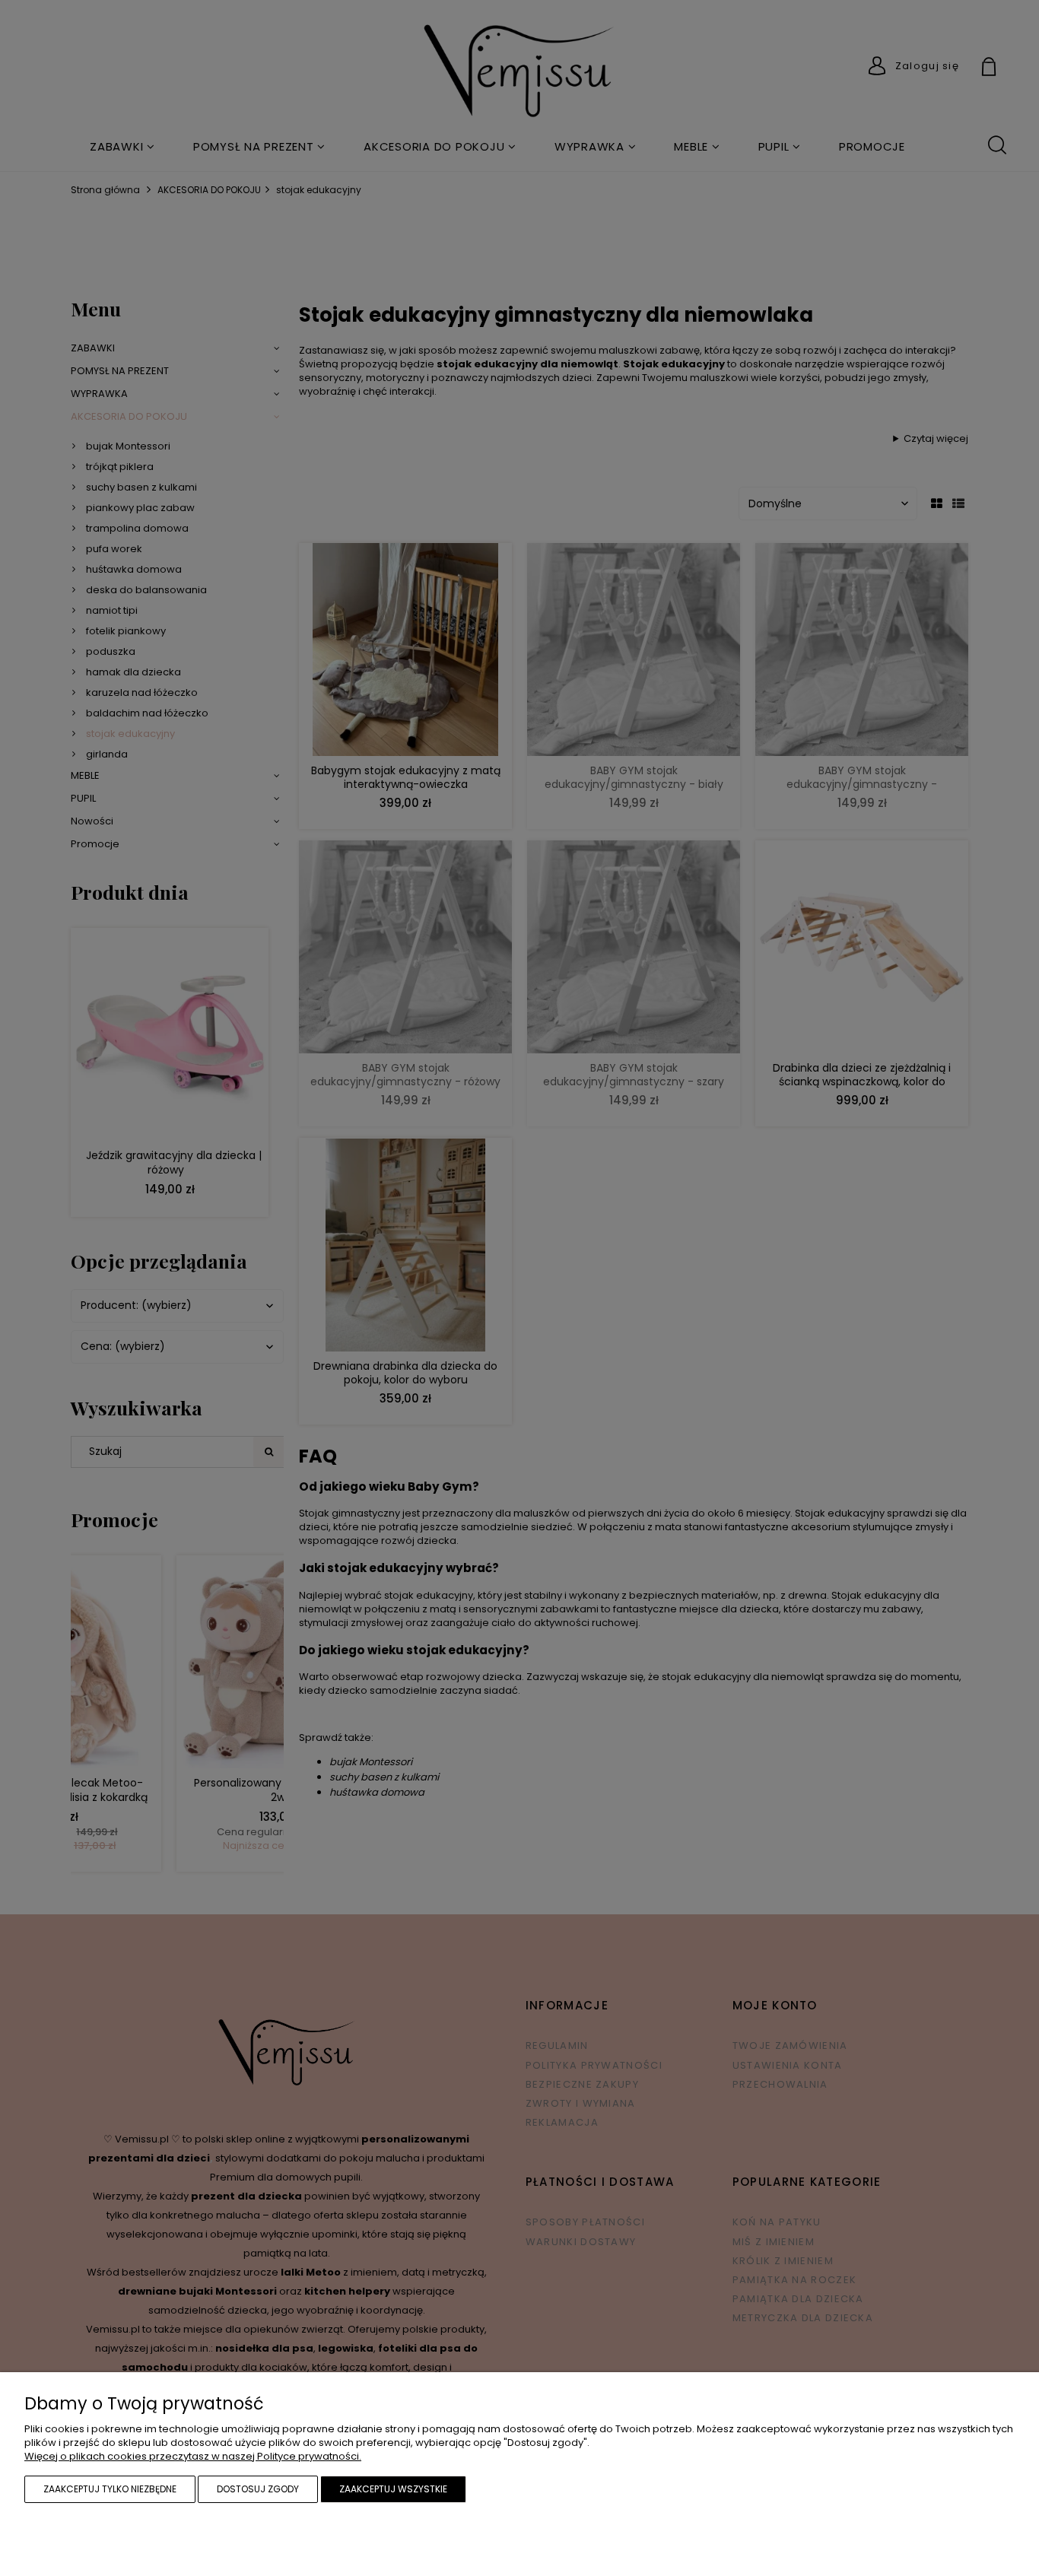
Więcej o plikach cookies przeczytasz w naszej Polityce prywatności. (193, 2456)
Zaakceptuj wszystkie (393, 2489)
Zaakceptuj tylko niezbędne (110, 2489)
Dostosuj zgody (258, 2489)
